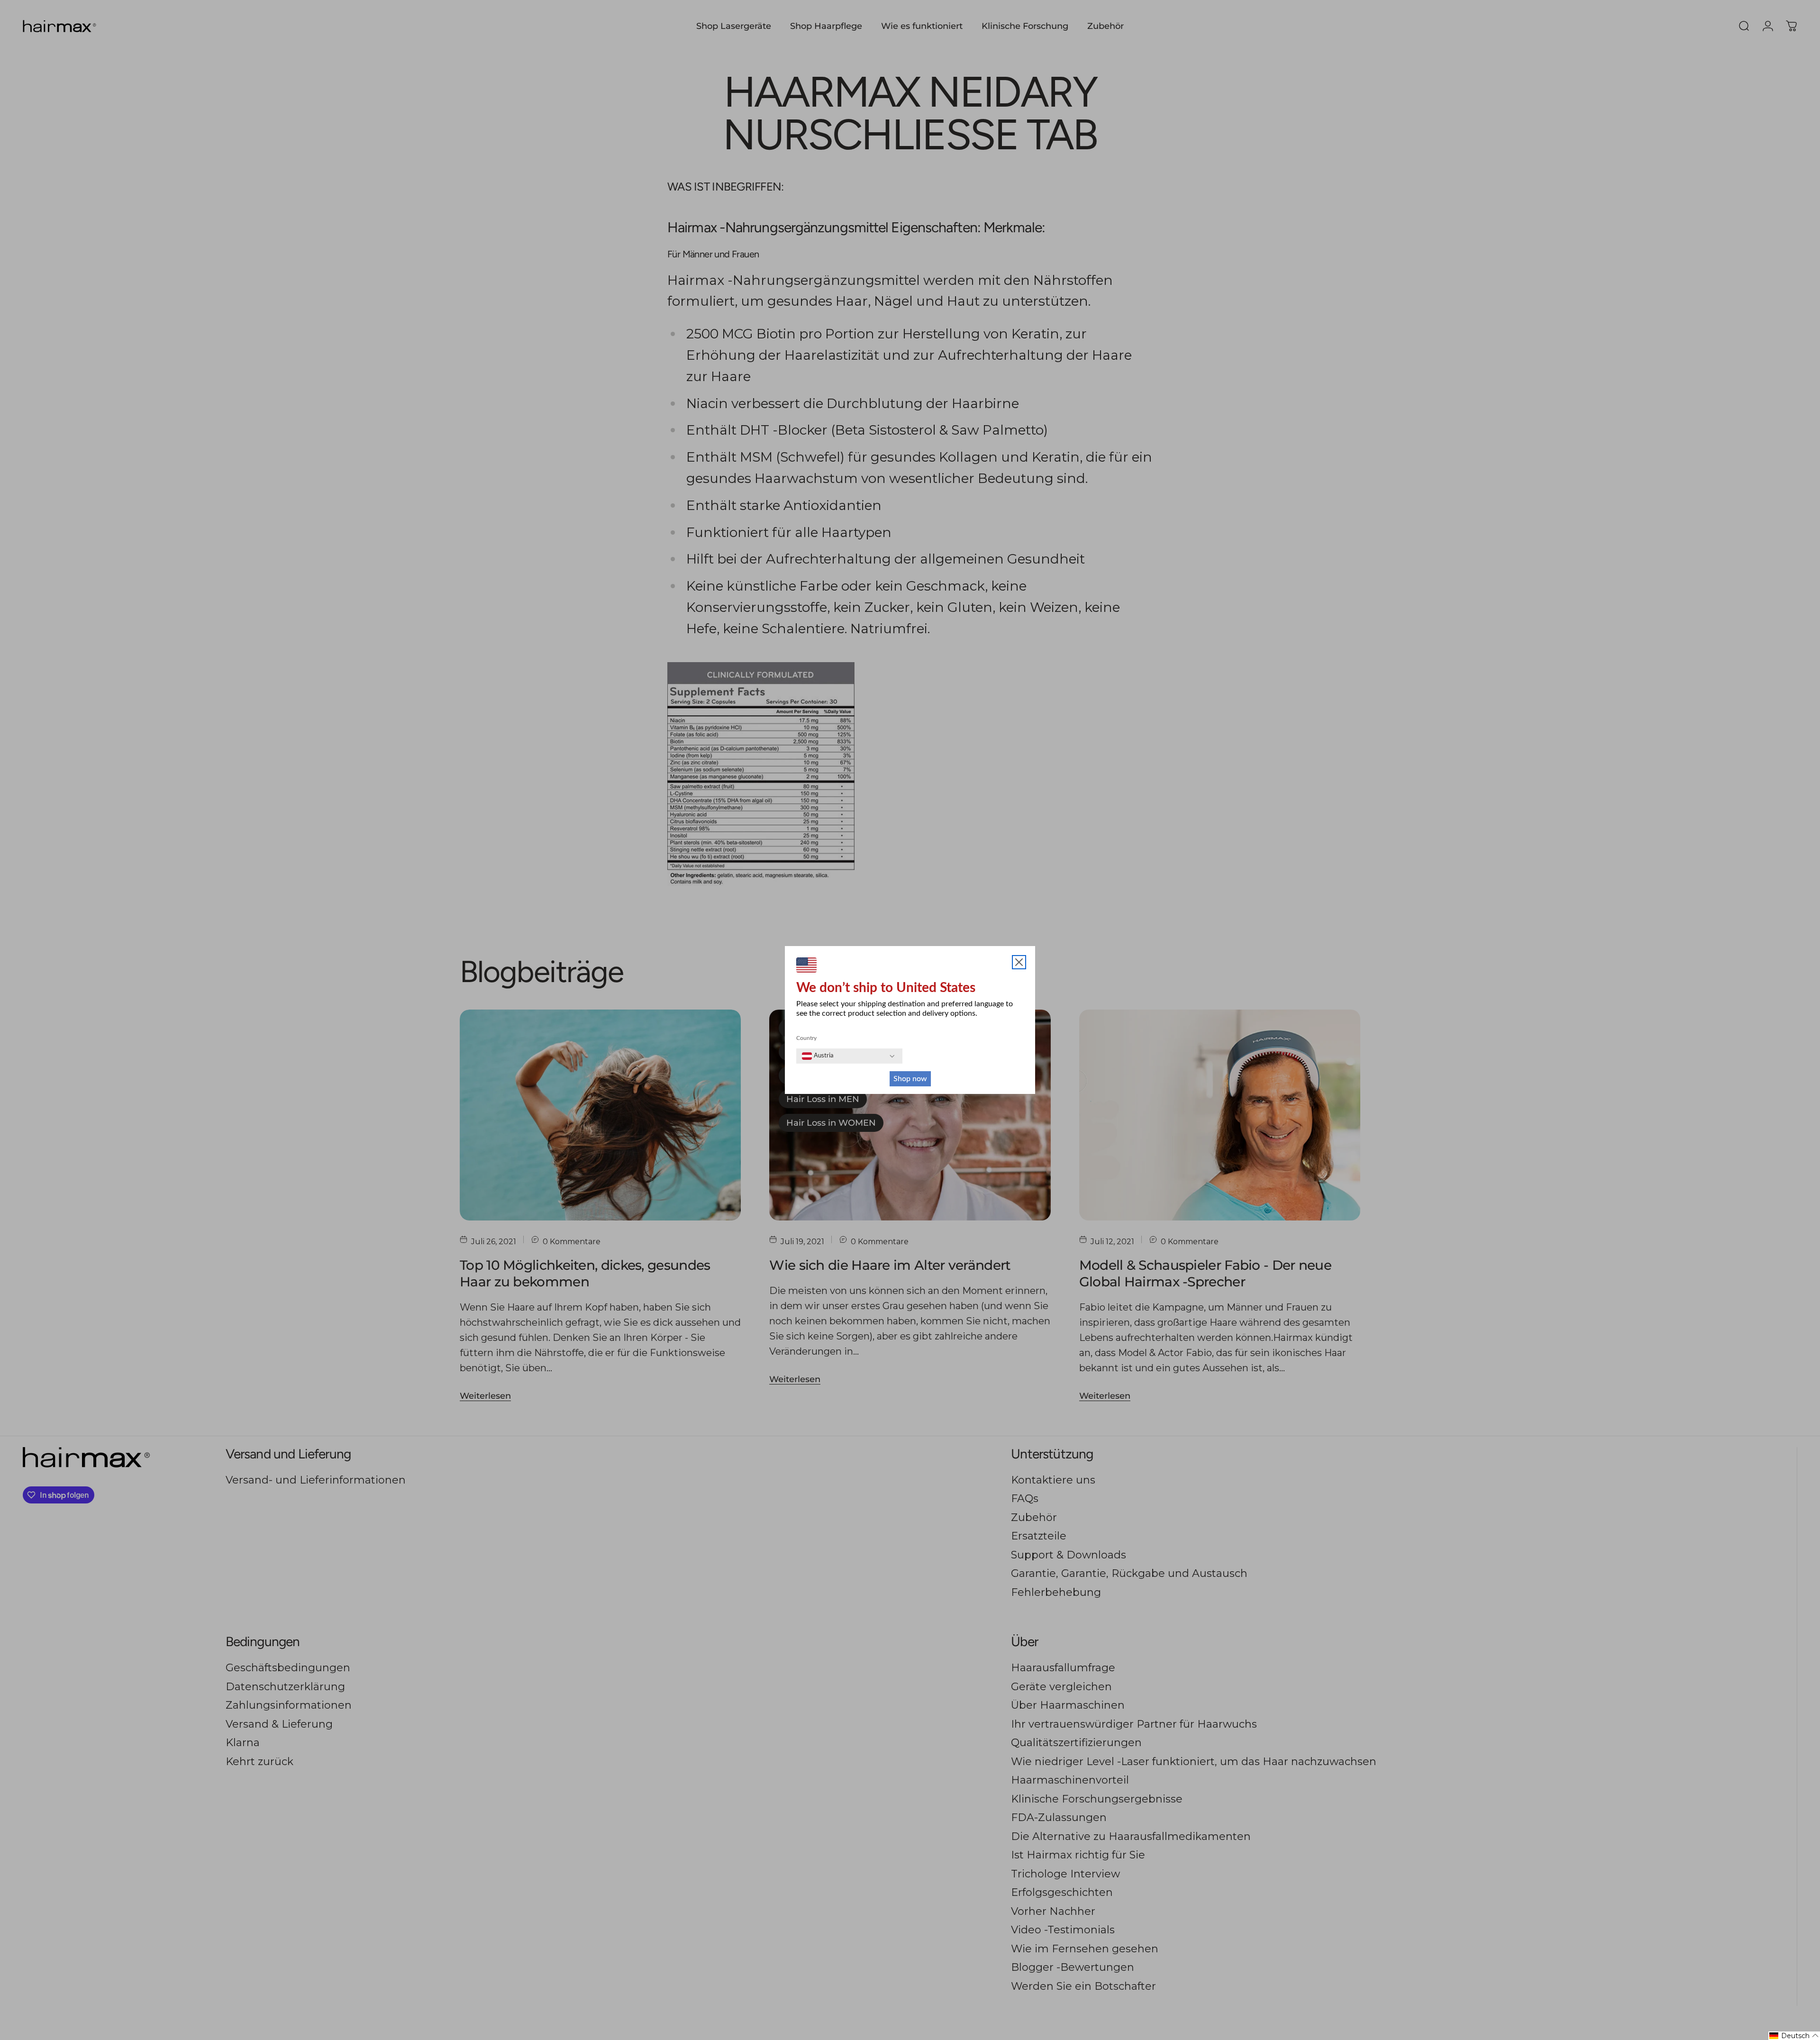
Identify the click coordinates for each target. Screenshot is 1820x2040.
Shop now (910, 1079)
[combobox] (818, 1056)
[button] (1794, 2036)
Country (806, 1038)
